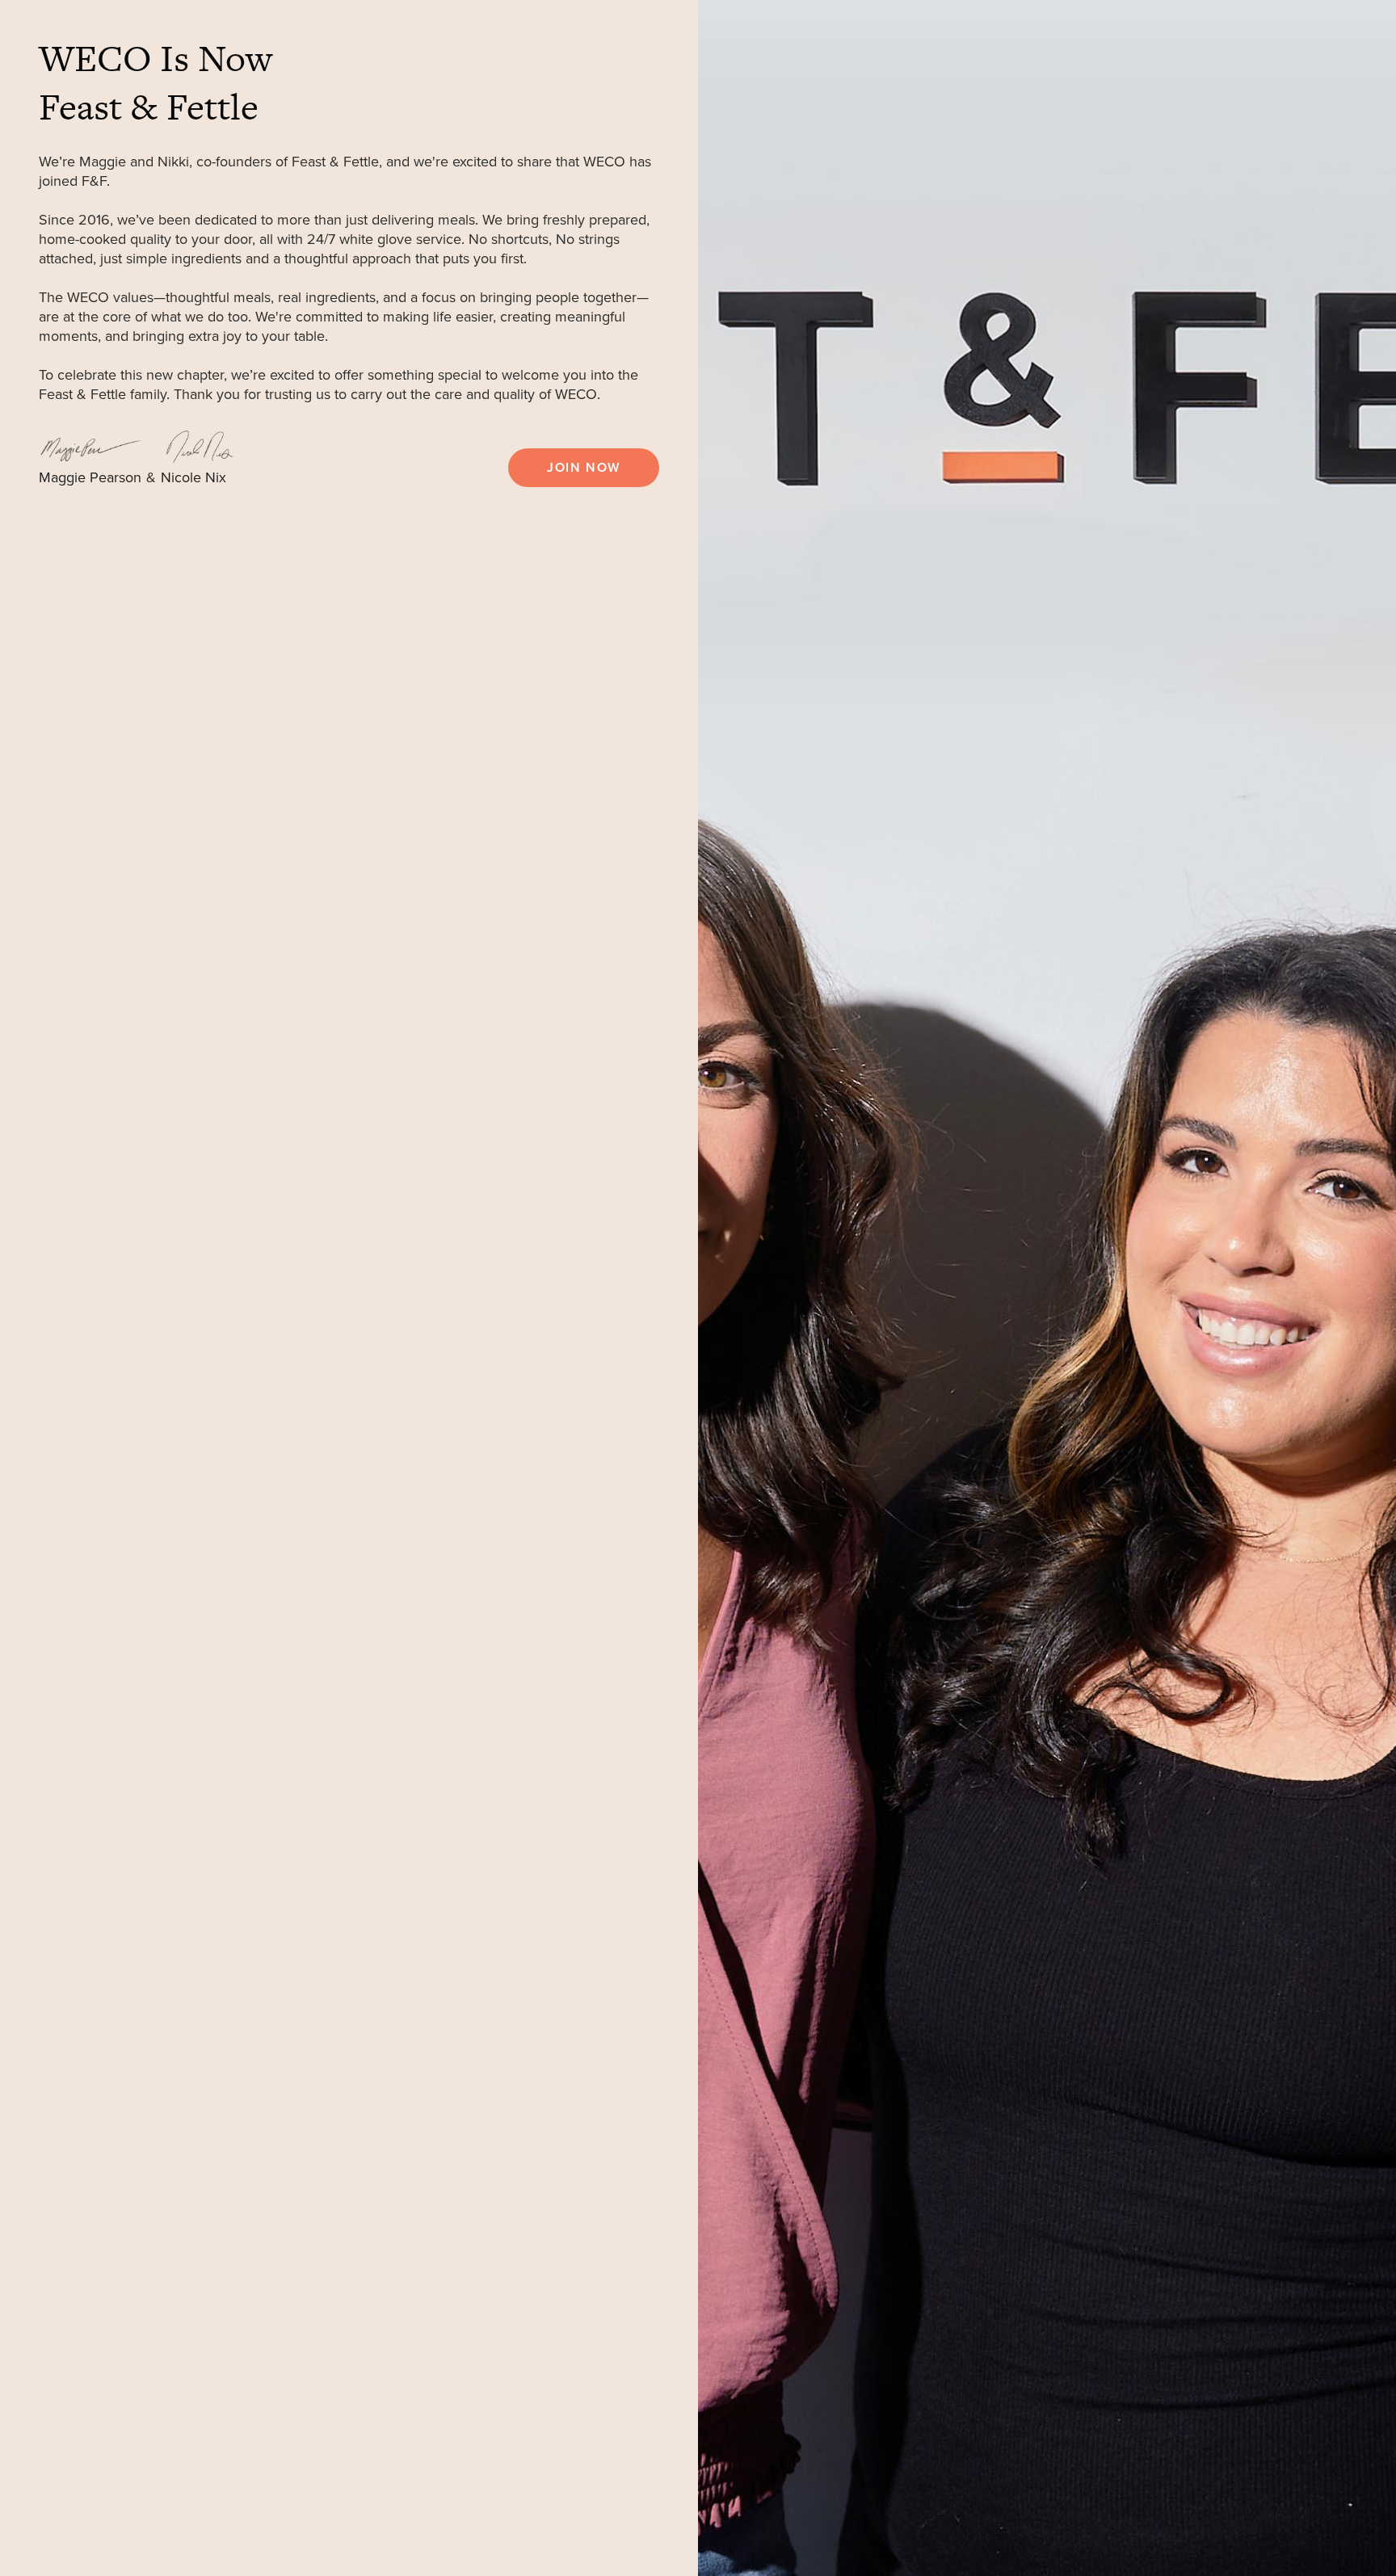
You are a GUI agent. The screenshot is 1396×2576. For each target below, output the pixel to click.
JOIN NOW (584, 468)
